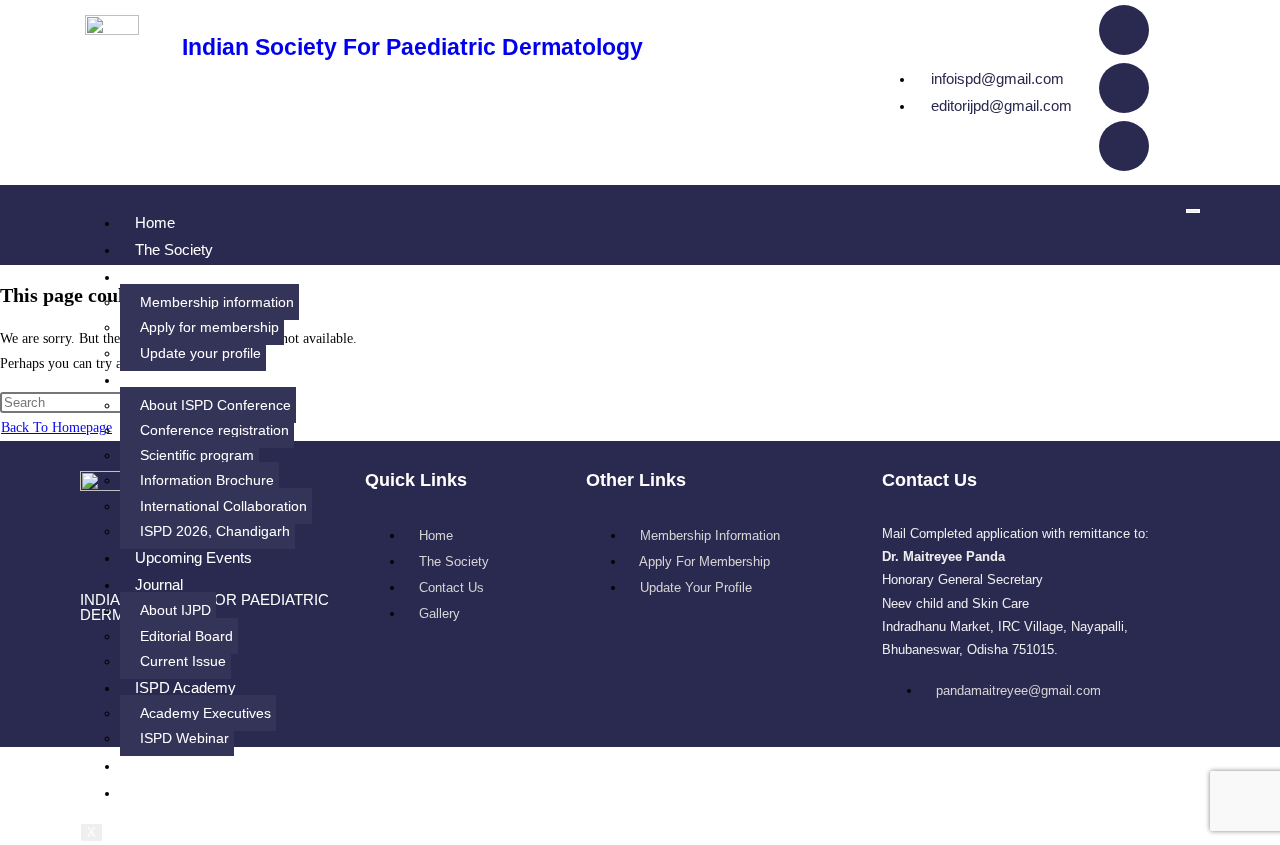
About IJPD (175, 610)
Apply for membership (209, 327)
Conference (173, 379)
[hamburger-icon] (1193, 211)
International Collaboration (223, 506)
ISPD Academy (185, 687)
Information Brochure (207, 480)
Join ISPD (168, 276)
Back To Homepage (56, 427)
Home (155, 222)
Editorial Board (186, 636)
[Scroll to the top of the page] (5, 759)
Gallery (158, 792)
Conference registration (214, 430)
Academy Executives (205, 713)
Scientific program (197, 455)
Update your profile (200, 353)
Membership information (217, 302)
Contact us (170, 765)
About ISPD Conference (215, 405)
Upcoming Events (193, 557)
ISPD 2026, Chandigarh (215, 531)
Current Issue (183, 661)
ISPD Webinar (184, 738)
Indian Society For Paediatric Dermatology (412, 47)
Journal (159, 584)
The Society (174, 249)
